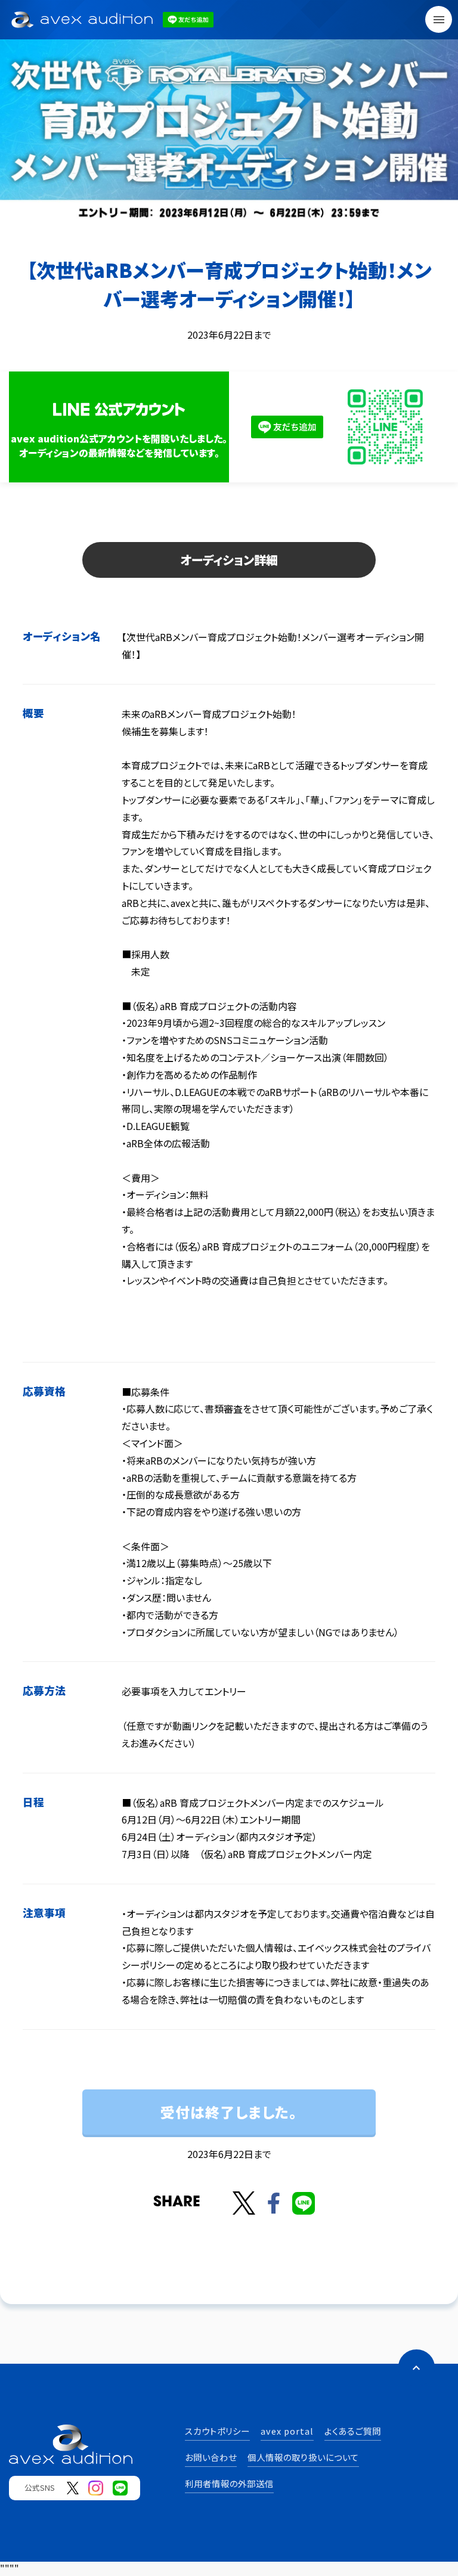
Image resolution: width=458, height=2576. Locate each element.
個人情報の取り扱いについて (303, 2457)
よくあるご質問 (353, 2431)
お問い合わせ (211, 2457)
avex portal (287, 2431)
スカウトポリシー (217, 2431)
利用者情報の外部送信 (229, 2483)
